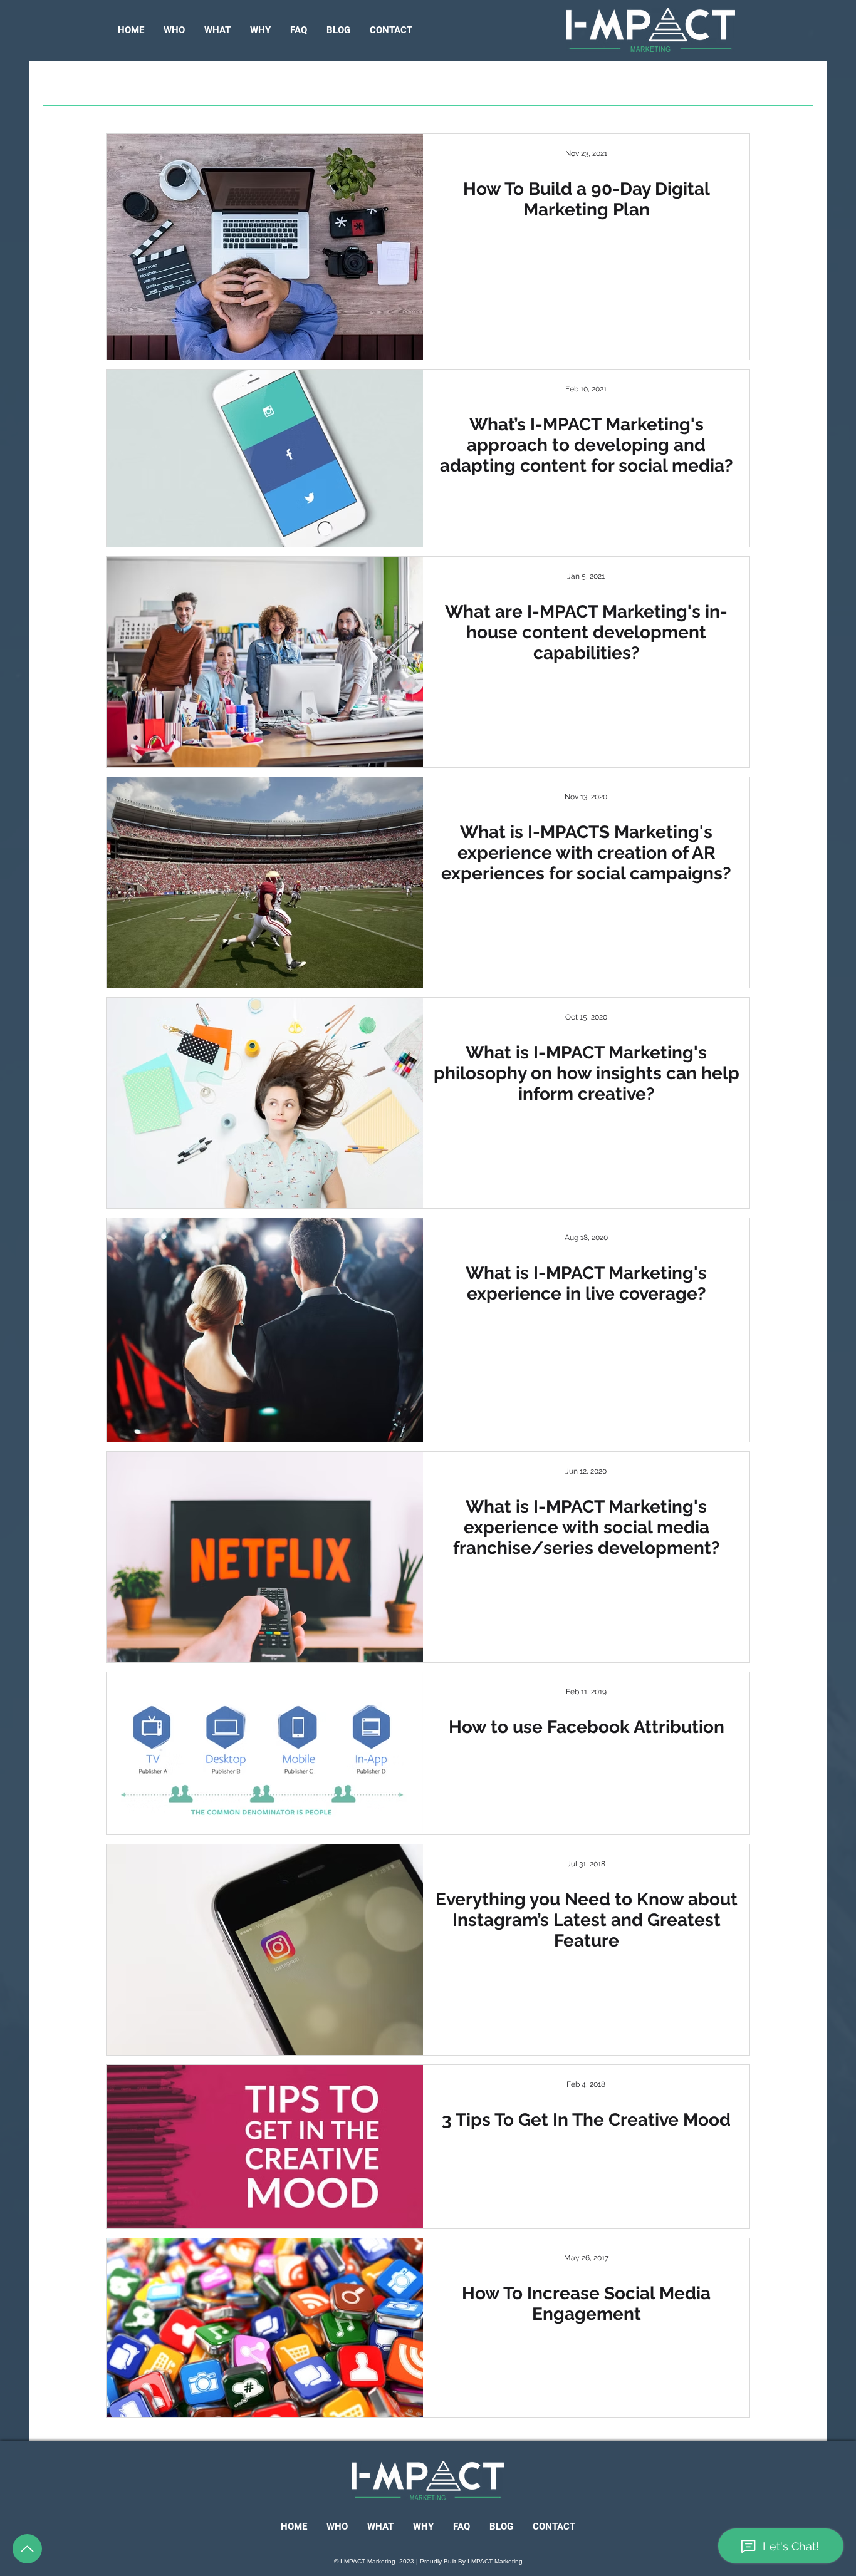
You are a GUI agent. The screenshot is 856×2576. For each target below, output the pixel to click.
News (594, 85)
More (653, 85)
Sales (425, 85)
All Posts (135, 85)
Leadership (225, 85)
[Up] (27, 2549)
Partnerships (509, 85)
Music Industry (334, 85)
